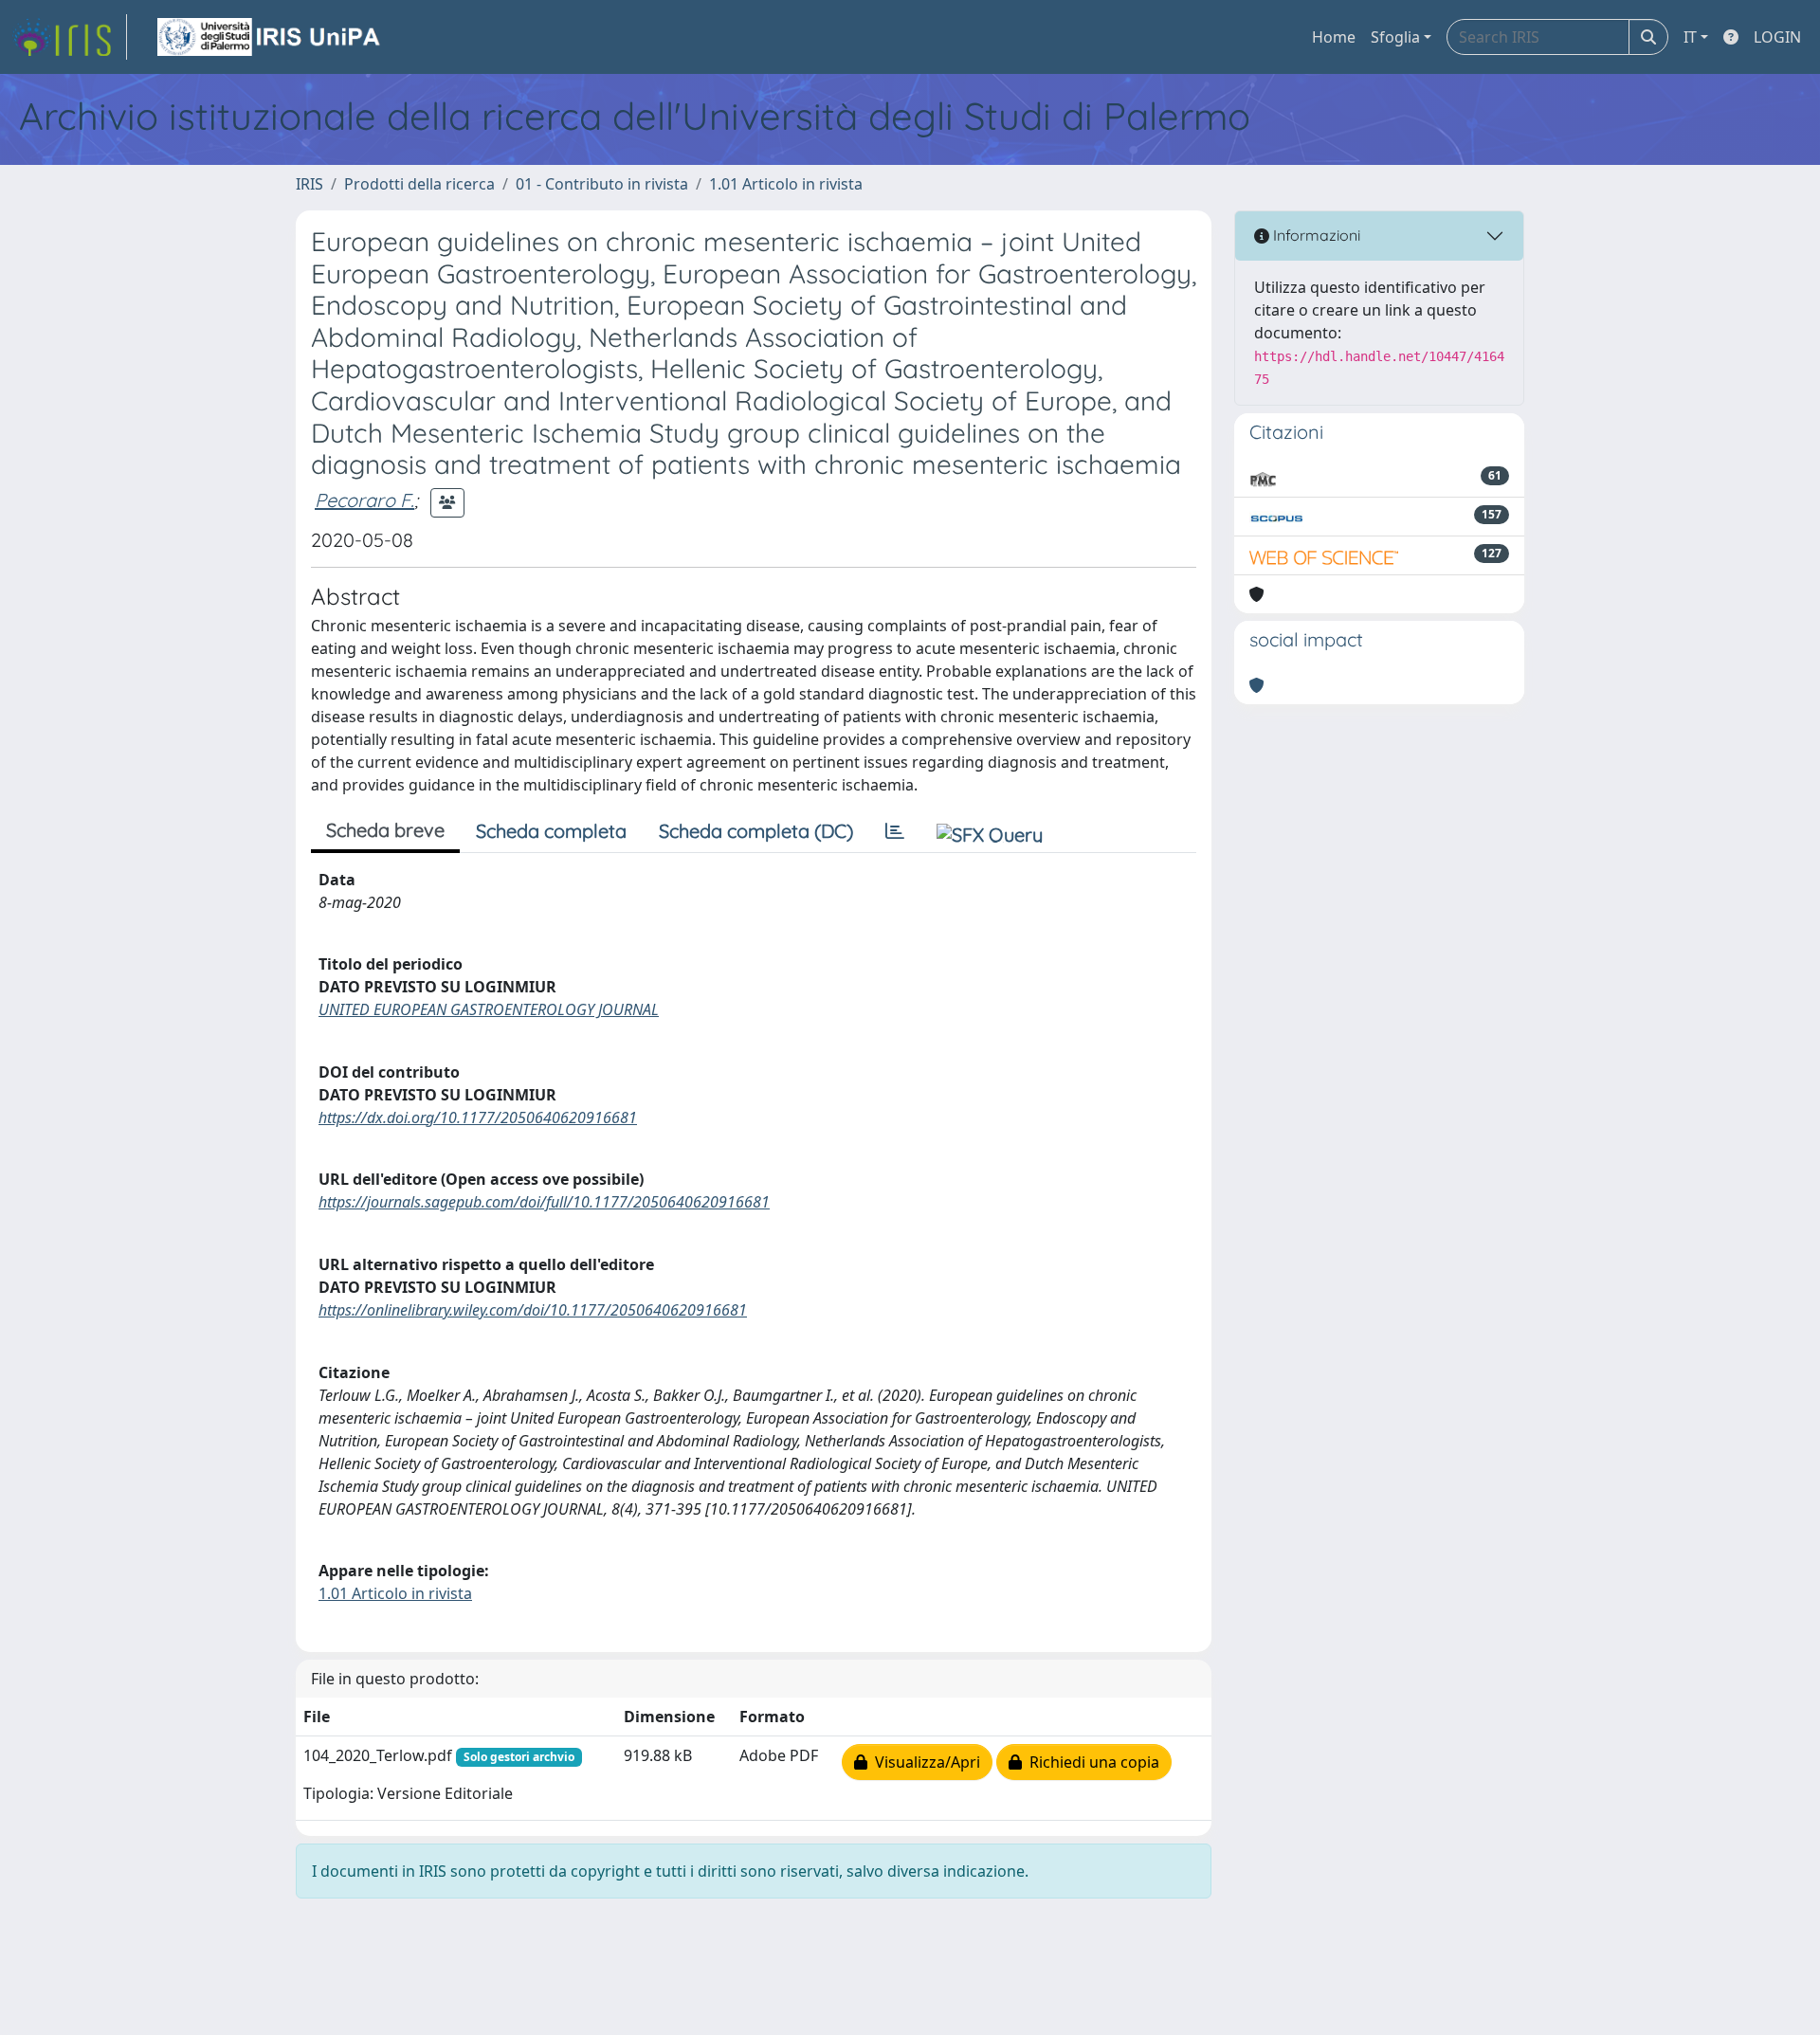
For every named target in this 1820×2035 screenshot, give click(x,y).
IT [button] (1690, 37)
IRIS (309, 184)
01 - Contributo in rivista (602, 184)
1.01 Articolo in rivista (786, 184)
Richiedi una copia (1091, 1762)
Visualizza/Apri (924, 1762)
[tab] (895, 831)
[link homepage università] (270, 37)
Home (1334, 37)
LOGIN (1777, 37)
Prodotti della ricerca (419, 184)
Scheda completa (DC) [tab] (756, 831)
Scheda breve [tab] (385, 830)
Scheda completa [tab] (551, 831)
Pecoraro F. (364, 500)
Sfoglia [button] (1395, 37)
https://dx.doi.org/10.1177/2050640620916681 (478, 1117)
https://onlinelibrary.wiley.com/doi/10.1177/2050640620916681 (533, 1310)
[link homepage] (69, 37)
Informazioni (1315, 235)
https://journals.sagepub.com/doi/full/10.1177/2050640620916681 (544, 1202)
